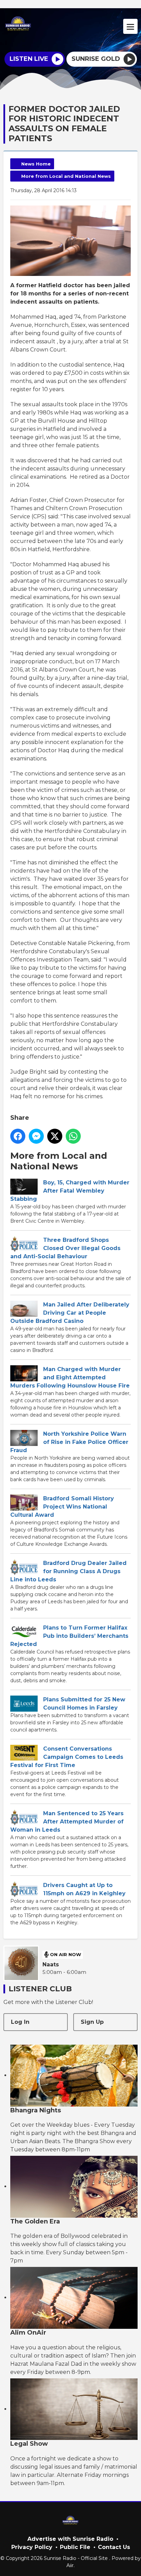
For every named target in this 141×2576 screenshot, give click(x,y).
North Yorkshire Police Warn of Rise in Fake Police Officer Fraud (69, 1442)
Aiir (70, 2565)
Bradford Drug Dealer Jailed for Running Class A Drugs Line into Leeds (68, 1571)
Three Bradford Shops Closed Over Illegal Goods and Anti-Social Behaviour (65, 1248)
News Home (36, 164)
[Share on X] (55, 1136)
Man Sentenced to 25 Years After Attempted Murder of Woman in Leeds (67, 1822)
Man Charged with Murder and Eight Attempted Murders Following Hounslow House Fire (70, 1377)
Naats (51, 1964)
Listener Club (40, 1989)
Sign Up (92, 2022)
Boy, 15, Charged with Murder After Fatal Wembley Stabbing (70, 1191)
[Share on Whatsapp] (73, 1136)
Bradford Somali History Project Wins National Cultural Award (62, 1507)
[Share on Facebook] (18, 1136)
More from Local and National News (66, 176)
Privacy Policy (32, 2547)
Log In (20, 2022)
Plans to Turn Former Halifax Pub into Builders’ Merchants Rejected (69, 1636)
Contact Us (114, 2547)
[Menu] (130, 26)
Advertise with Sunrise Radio (70, 2539)
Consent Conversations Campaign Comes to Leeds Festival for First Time (67, 1757)
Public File (75, 2547)
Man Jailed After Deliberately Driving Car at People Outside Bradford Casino (70, 1313)
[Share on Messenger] (36, 1136)
